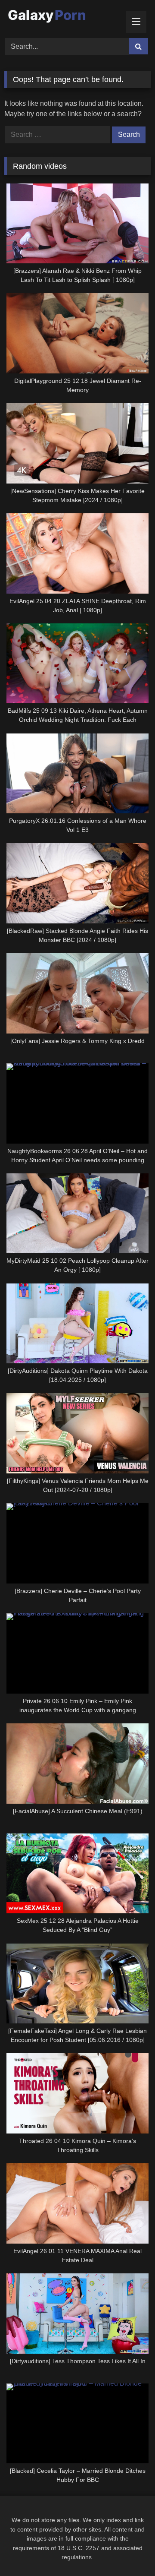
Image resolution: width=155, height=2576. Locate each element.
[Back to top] (128, 2550)
